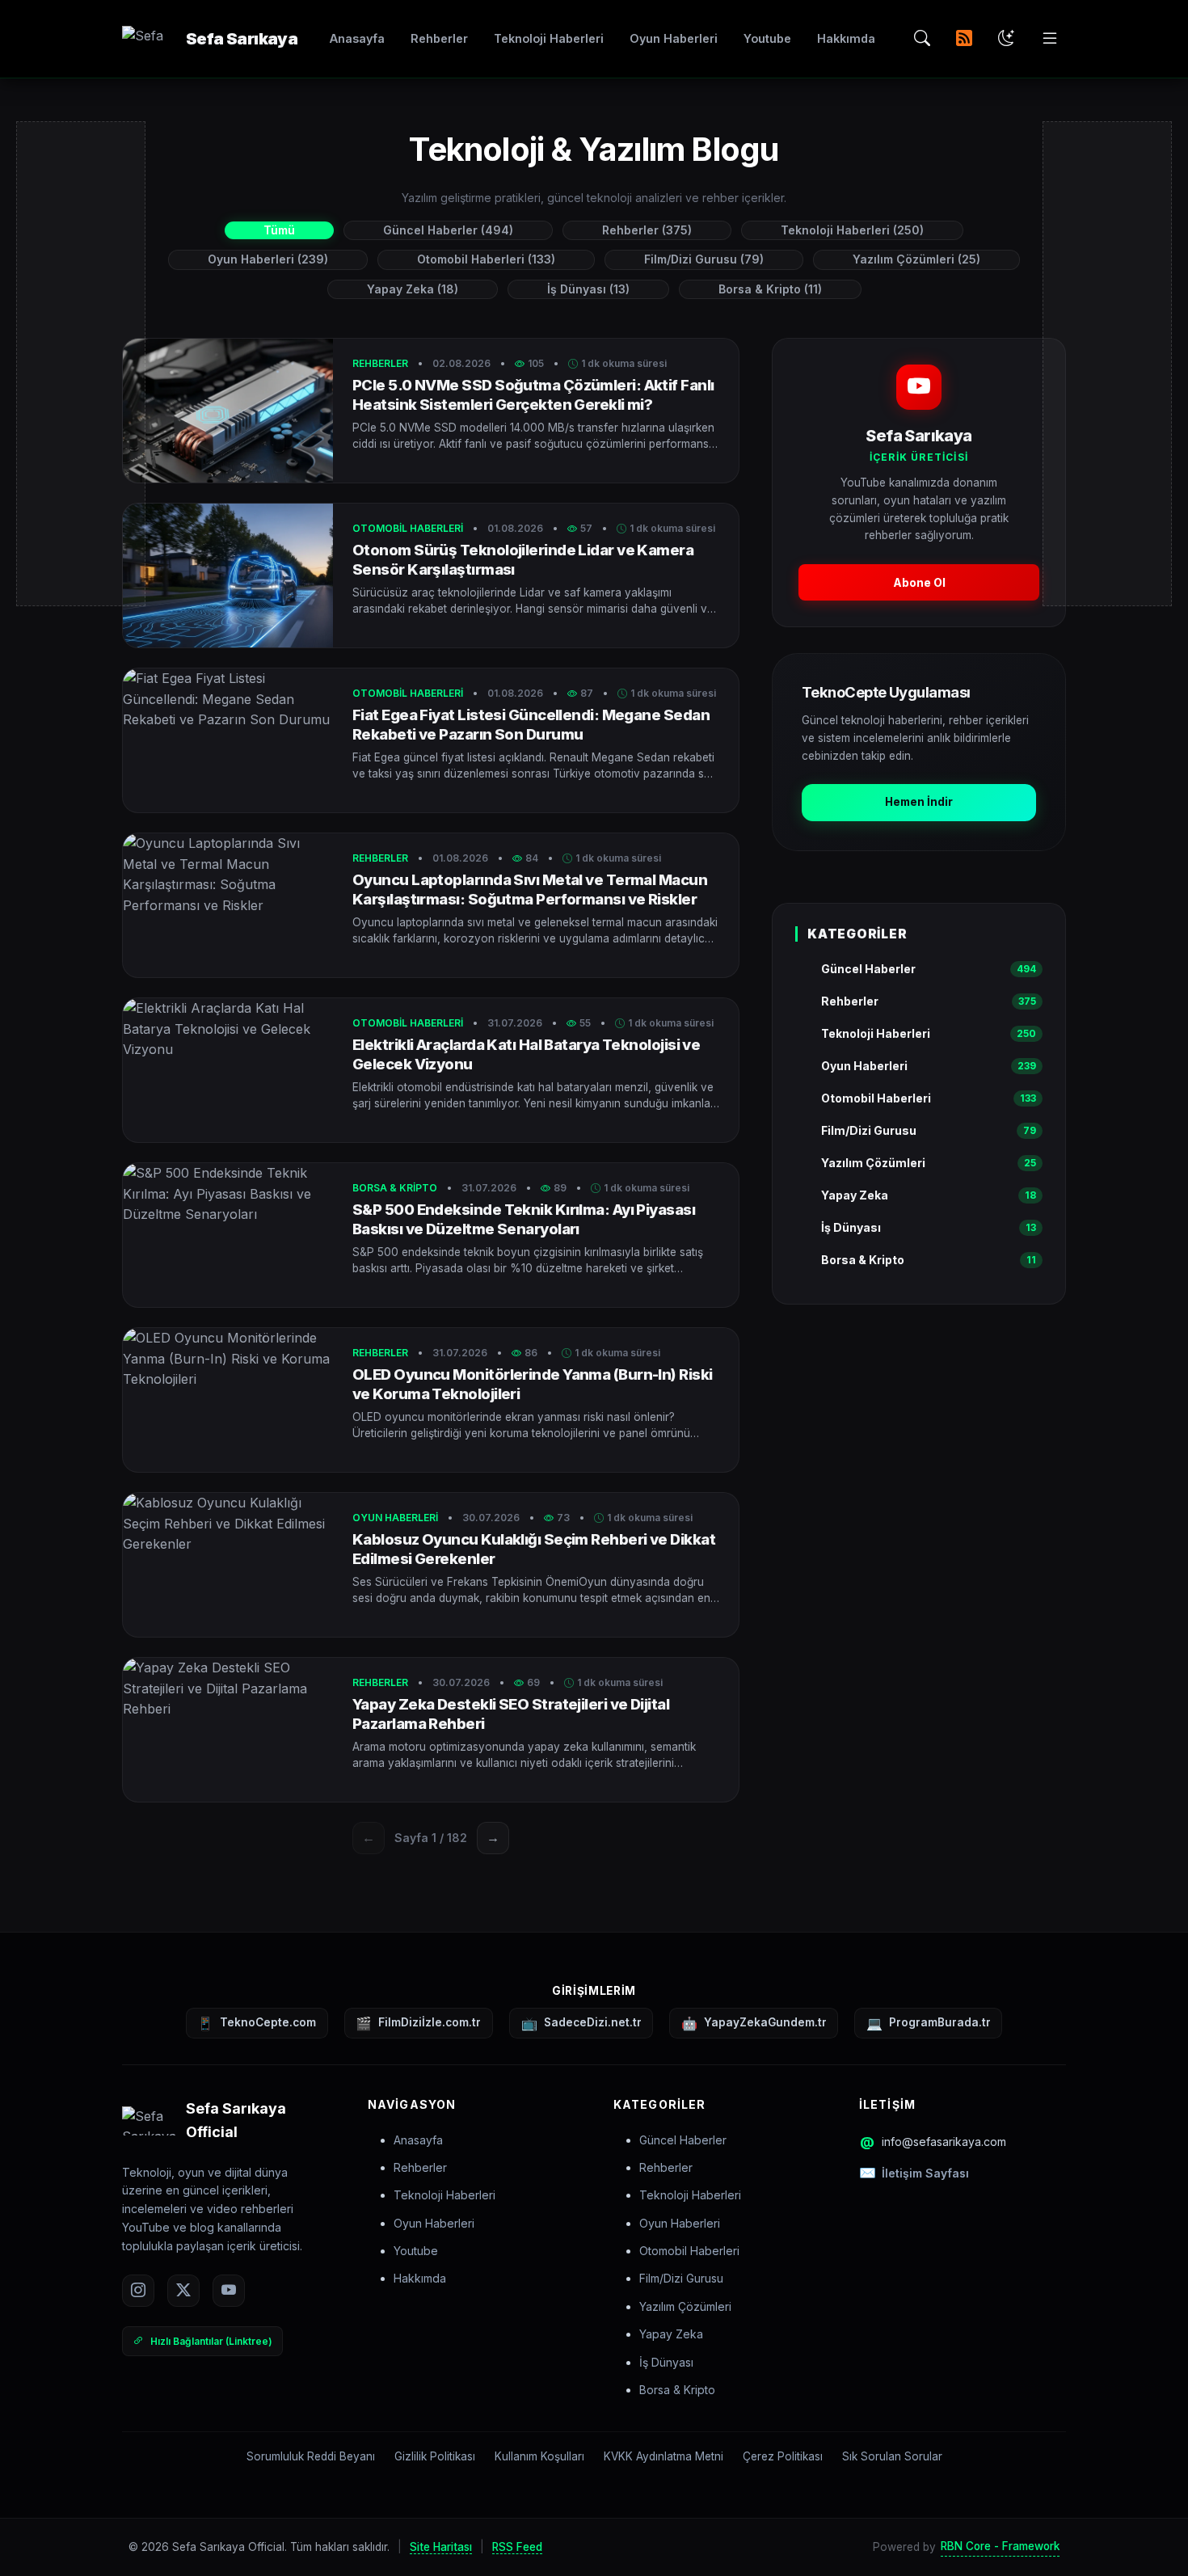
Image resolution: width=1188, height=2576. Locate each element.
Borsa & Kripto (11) (770, 289)
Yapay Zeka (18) (413, 289)
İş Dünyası (666, 2362)
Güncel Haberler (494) (448, 230)
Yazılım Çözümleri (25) (916, 259)
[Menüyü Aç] (1050, 39)
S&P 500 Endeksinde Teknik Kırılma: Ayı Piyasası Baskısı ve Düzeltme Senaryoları (524, 1219)
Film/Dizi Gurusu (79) (704, 259)
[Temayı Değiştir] (1006, 39)
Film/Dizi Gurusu (681, 2278)
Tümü (279, 230)
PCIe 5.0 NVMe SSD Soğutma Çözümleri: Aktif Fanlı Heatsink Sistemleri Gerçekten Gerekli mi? (533, 394)
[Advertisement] (919, 1444)
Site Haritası (441, 2547)
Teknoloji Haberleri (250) (852, 230)
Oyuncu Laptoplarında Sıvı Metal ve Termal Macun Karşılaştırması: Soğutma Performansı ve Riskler (530, 889)
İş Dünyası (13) (588, 289)
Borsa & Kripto (677, 2390)
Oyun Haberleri (674, 38)
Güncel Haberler (683, 2140)
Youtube (767, 38)
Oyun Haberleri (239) (268, 259)
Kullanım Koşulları (539, 2456)
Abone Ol (919, 582)
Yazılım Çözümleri (685, 2306)
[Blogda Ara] (922, 39)
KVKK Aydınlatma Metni (664, 2456)
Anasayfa (357, 38)
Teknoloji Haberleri (549, 38)
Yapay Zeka (671, 2334)
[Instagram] (138, 2291)
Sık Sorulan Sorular (892, 2456)
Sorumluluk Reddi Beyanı (311, 2456)
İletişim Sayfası (925, 2173)
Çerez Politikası (783, 2456)
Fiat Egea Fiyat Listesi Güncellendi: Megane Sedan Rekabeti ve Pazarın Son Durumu (531, 724)
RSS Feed (517, 2547)
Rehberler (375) (647, 230)
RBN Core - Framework (1000, 2546)
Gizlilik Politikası (435, 2456)
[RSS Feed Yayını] (964, 39)
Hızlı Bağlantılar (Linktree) (211, 2341)
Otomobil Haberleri (689, 2251)
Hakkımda (846, 38)
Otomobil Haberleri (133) (486, 259)
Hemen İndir (919, 802)
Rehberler (439, 38)
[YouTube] (229, 2291)
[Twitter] (183, 2291)
